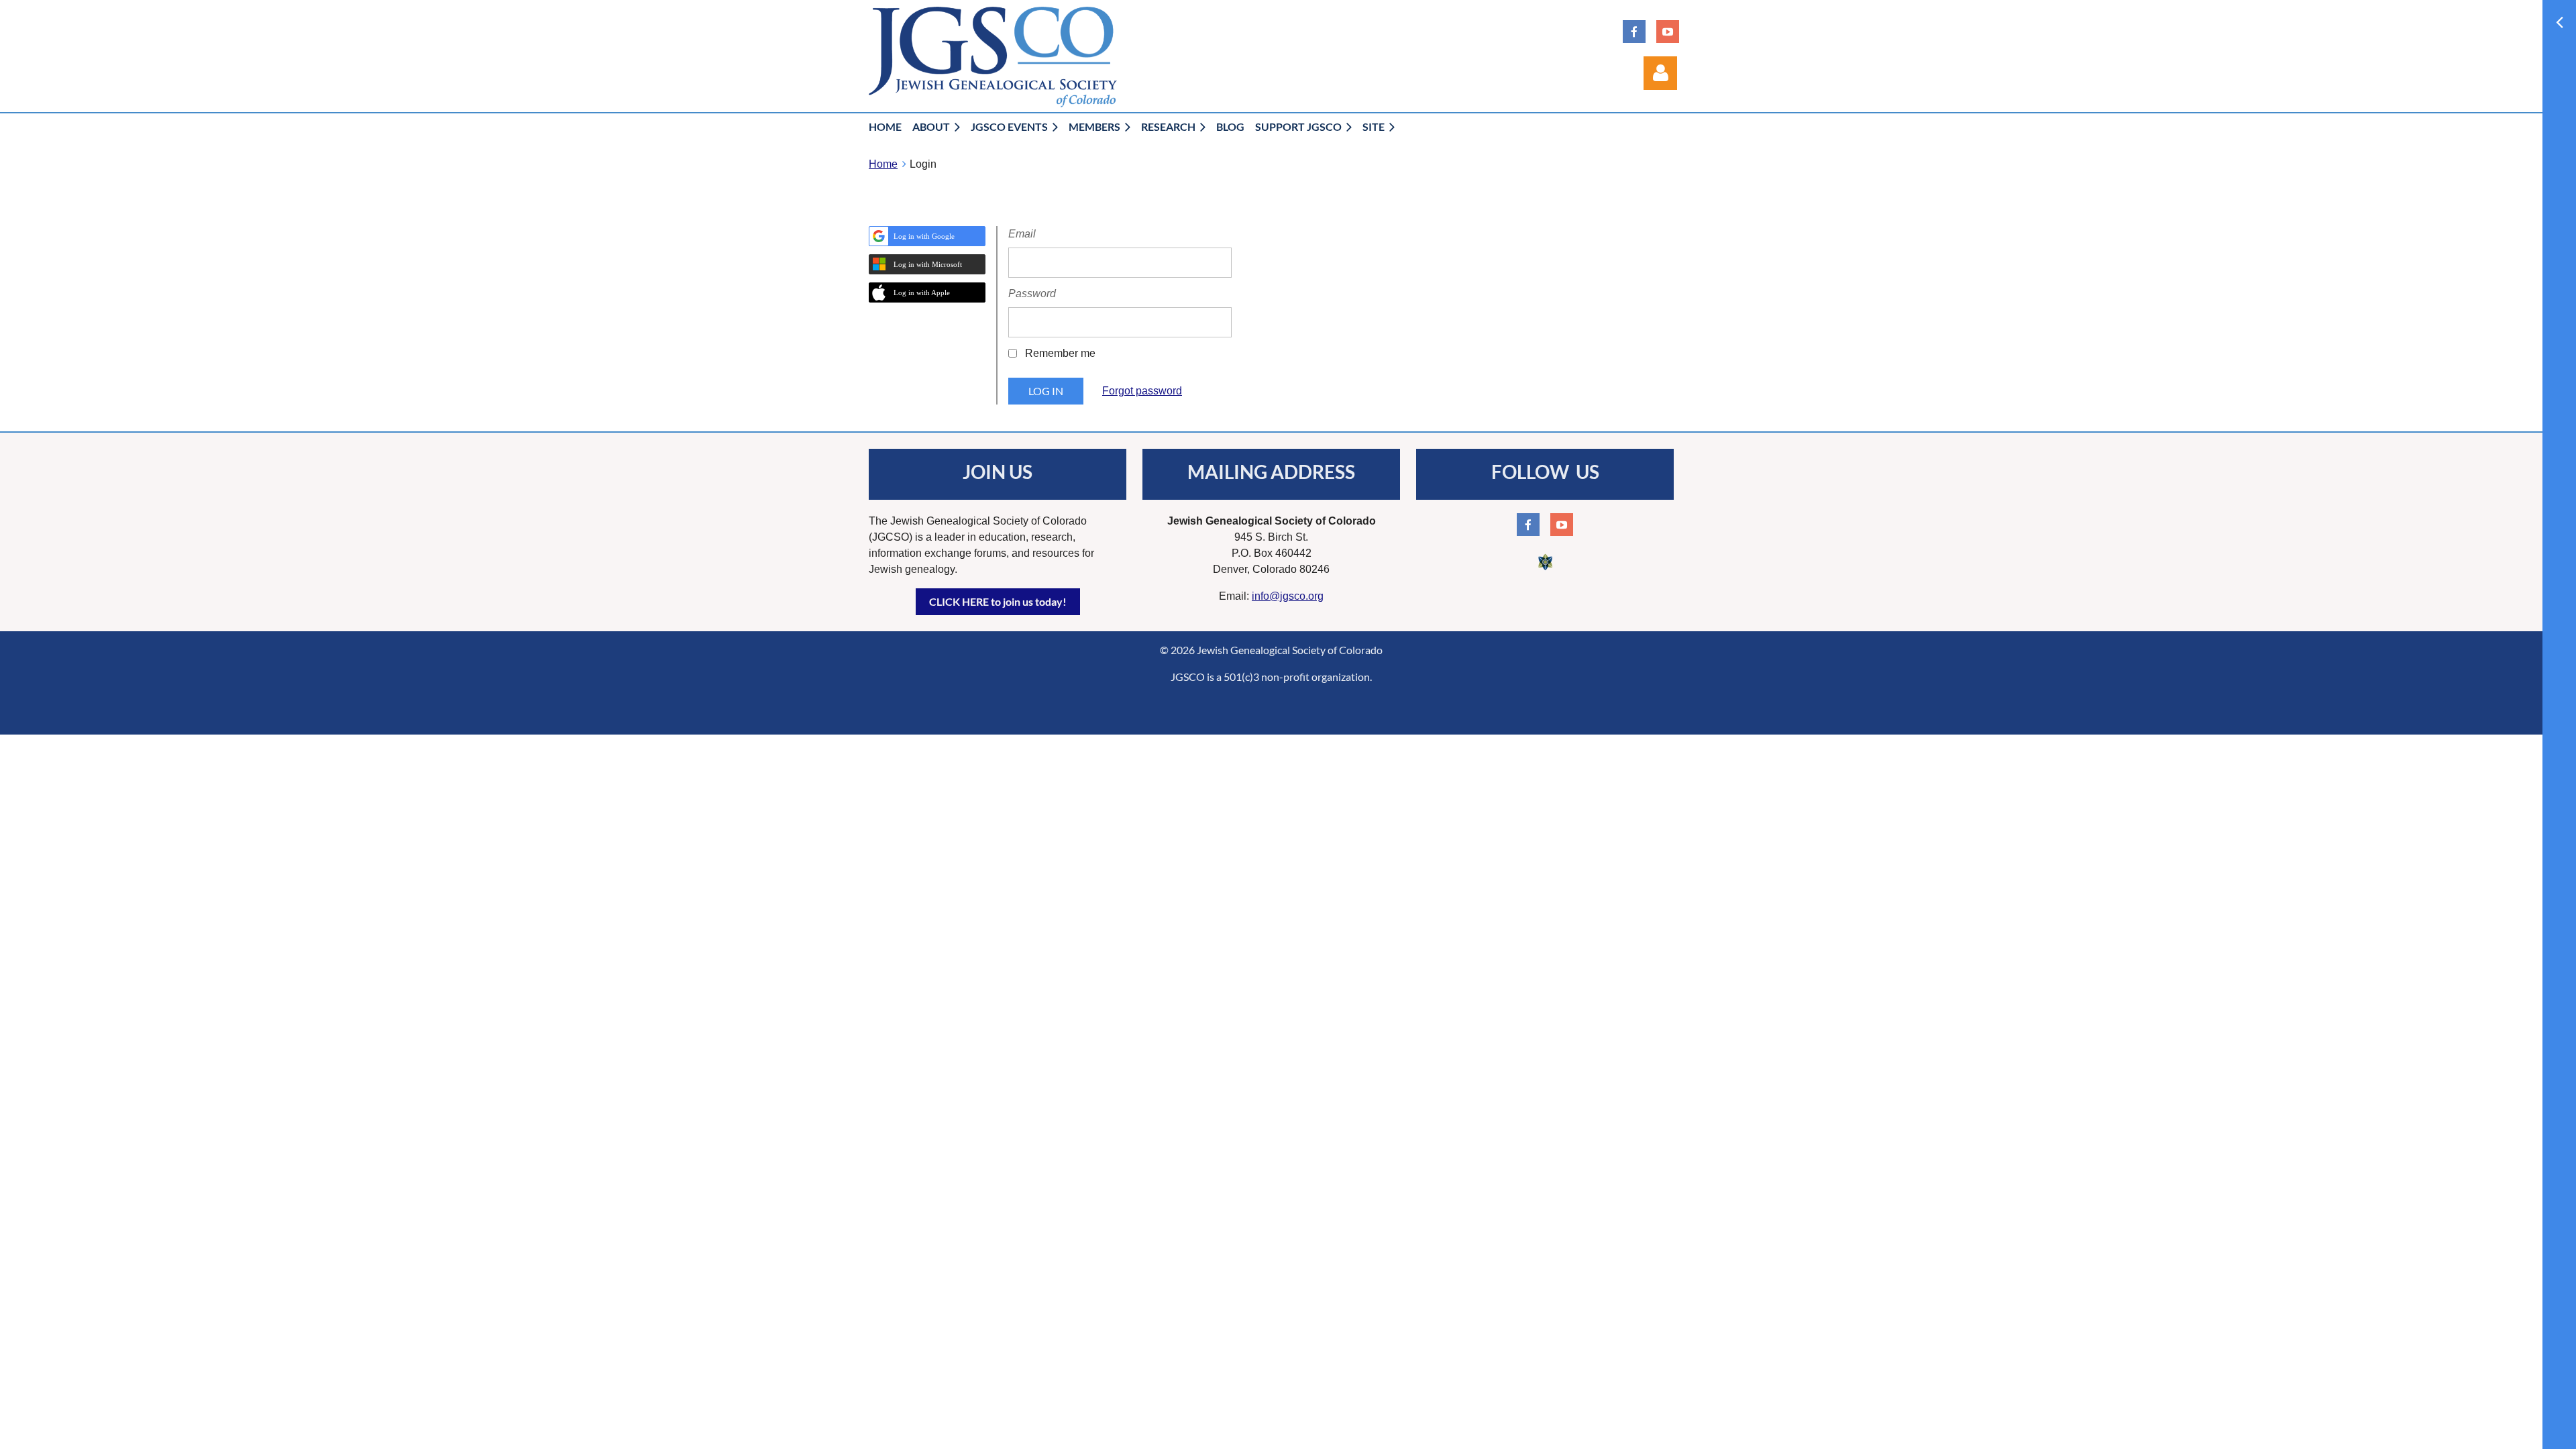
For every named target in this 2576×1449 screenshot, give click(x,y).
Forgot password (1142, 391)
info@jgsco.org (1288, 596)
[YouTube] (1668, 32)
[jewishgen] (1545, 570)
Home (883, 164)
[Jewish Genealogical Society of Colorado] (993, 104)
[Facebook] (1634, 32)
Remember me (1060, 353)
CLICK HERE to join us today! (998, 601)
